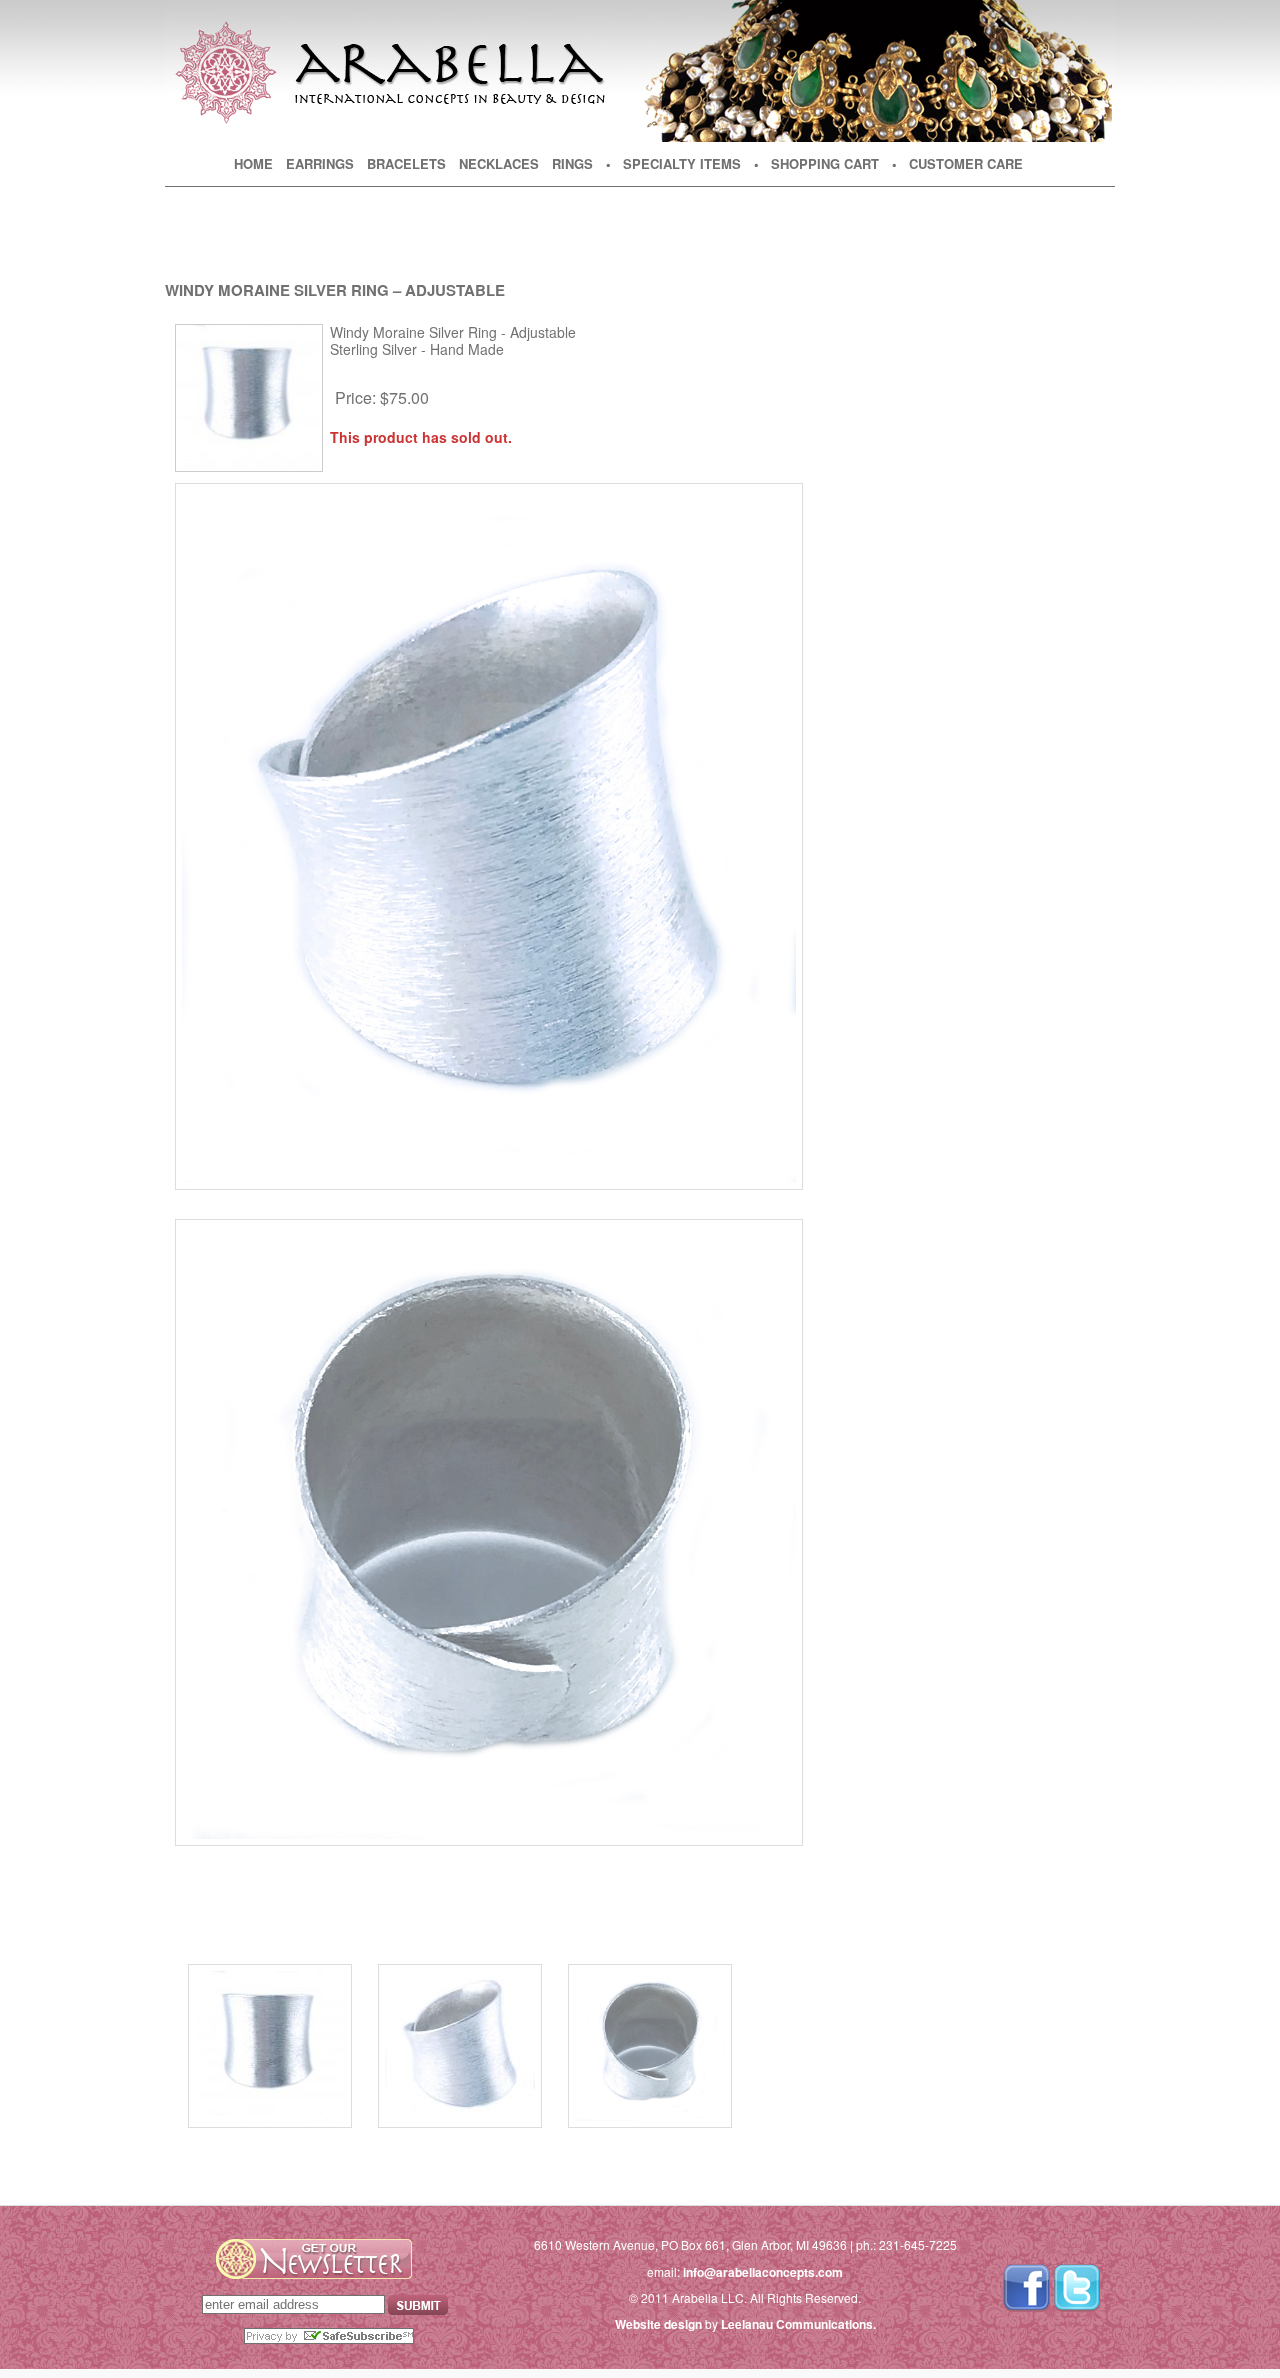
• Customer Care (957, 163)
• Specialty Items (673, 163)
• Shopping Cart (816, 163)
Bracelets (406, 163)
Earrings (320, 163)
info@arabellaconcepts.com (763, 2272)
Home (253, 163)
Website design (658, 2324)
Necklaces (499, 163)
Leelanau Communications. (798, 2324)
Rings (572, 163)
